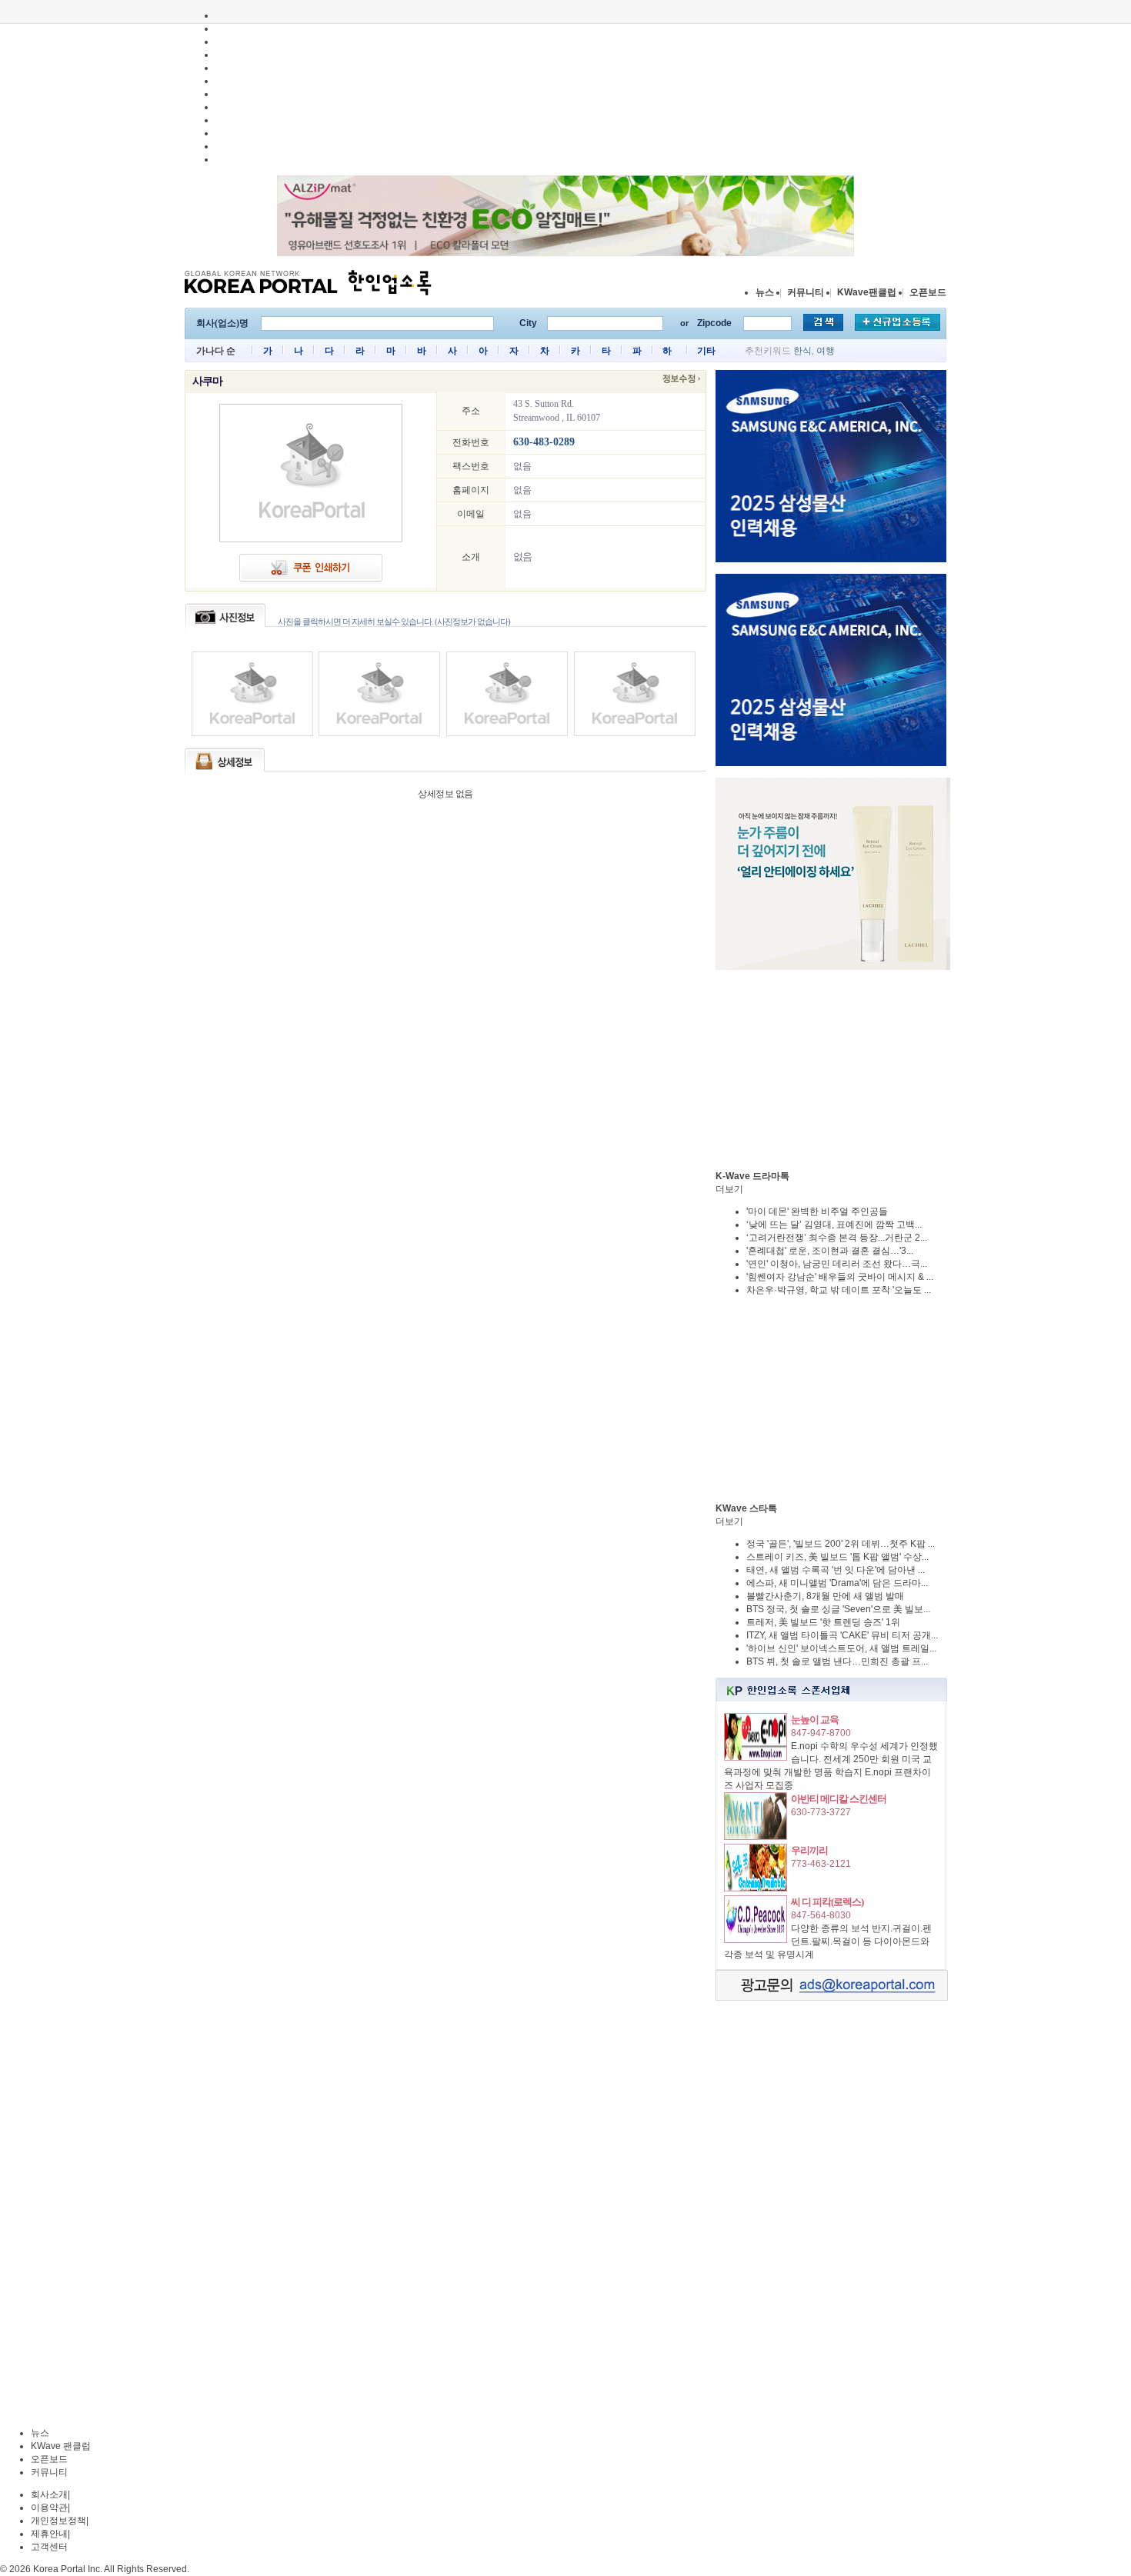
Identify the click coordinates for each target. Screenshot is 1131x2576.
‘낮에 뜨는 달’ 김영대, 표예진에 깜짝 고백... (834, 1225)
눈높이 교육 (815, 1720)
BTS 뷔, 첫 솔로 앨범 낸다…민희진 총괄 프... (837, 1661)
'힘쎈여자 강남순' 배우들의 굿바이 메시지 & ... (840, 1277)
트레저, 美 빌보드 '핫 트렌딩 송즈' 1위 (823, 1622)
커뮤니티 (806, 292)
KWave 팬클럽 (61, 2446)
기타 (706, 351)
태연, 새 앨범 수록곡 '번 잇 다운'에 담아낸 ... (836, 1570)
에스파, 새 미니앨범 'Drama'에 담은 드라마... (837, 1583)
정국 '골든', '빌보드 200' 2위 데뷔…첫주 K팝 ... (841, 1544)
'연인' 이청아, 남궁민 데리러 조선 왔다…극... (837, 1264)
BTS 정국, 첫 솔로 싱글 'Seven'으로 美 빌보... (838, 1609)
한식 (802, 351)
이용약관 (49, 2508)
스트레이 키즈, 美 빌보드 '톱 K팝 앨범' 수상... (837, 1557)
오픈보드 (928, 292)
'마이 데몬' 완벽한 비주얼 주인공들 (817, 1211)
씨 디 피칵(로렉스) (827, 1902)
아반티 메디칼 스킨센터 (839, 1799)
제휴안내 (49, 2534)
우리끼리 (809, 1850)
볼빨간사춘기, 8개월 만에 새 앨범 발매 (825, 1596)
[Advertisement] (831, 1070)
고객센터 (49, 2547)
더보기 (729, 1189)
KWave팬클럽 (867, 292)
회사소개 (49, 2494)
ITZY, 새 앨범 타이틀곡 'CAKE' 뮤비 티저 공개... (842, 1635)
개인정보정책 (58, 2521)
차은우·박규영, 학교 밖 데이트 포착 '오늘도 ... (839, 1290)
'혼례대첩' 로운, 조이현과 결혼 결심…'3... (830, 1251)
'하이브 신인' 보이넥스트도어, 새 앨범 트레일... (841, 1648)
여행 (826, 351)
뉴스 (765, 292)
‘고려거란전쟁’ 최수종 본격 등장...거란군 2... (837, 1238)
